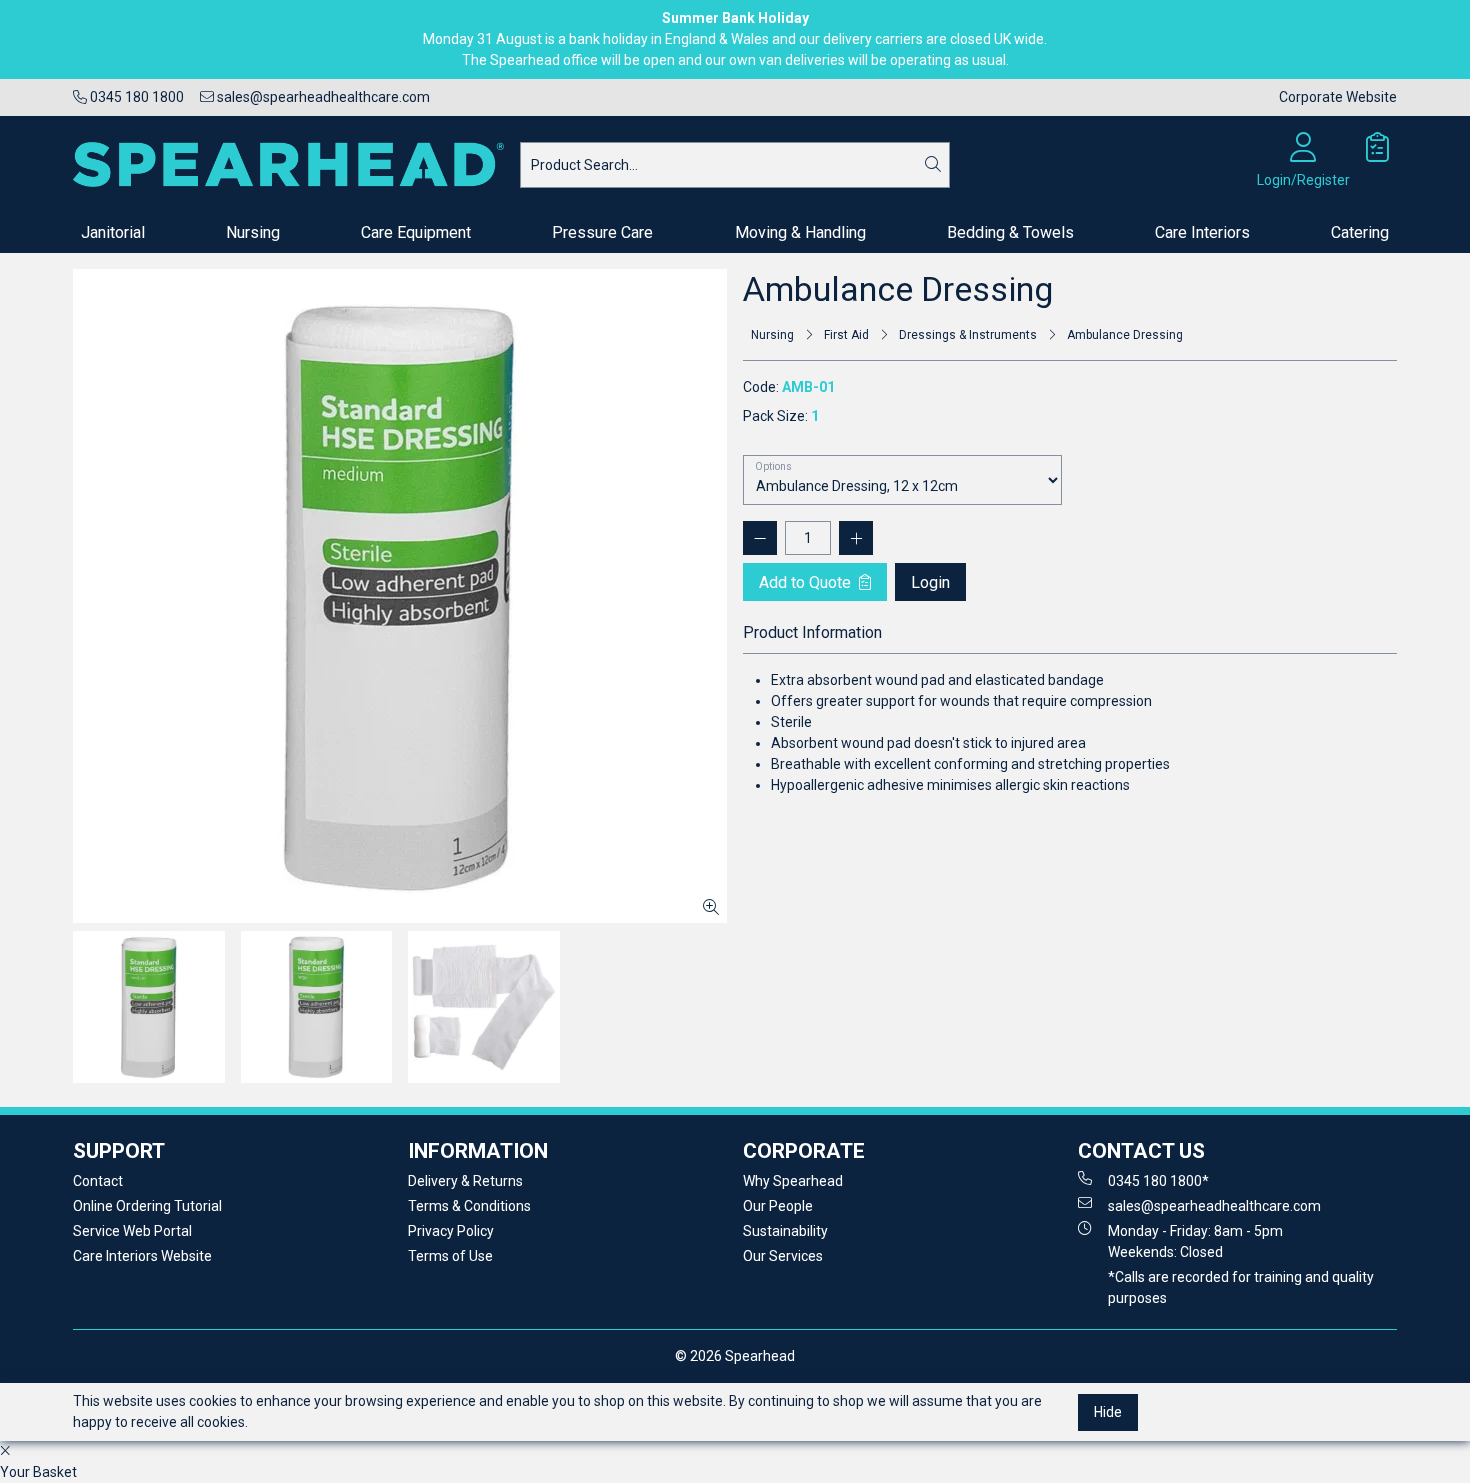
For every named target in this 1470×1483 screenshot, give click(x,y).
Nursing (253, 232)
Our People (778, 1206)
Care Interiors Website (142, 1256)
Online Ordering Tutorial (147, 1206)
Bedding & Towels (1010, 232)
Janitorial (113, 232)
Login (930, 582)
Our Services (783, 1256)
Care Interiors (1202, 232)
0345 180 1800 (135, 97)
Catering (1360, 232)
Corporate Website (1338, 97)
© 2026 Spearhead (735, 1356)
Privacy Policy (451, 1231)
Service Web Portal (132, 1231)
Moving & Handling (800, 232)
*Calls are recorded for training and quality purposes (1241, 1287)
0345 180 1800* (1158, 1181)
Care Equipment (416, 232)
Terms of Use (450, 1256)
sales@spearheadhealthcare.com (322, 97)
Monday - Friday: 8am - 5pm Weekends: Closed (1195, 1241)
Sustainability (785, 1231)
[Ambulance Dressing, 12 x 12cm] (400, 596)
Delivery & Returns (465, 1181)
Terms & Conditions (469, 1206)
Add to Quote (807, 582)
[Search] (933, 165)
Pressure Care (602, 232)
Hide (1108, 1411)
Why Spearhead (793, 1181)
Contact (98, 1181)
